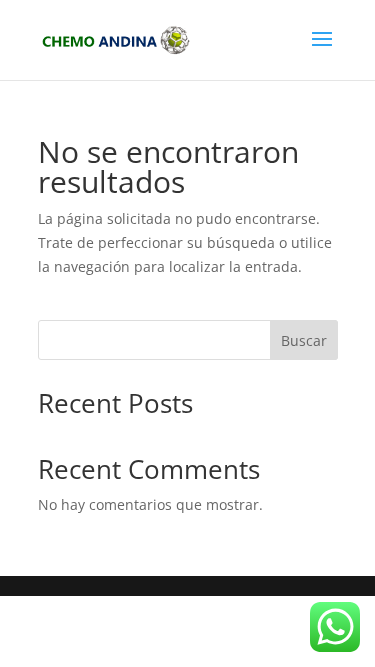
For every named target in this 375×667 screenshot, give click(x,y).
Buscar (304, 340)
